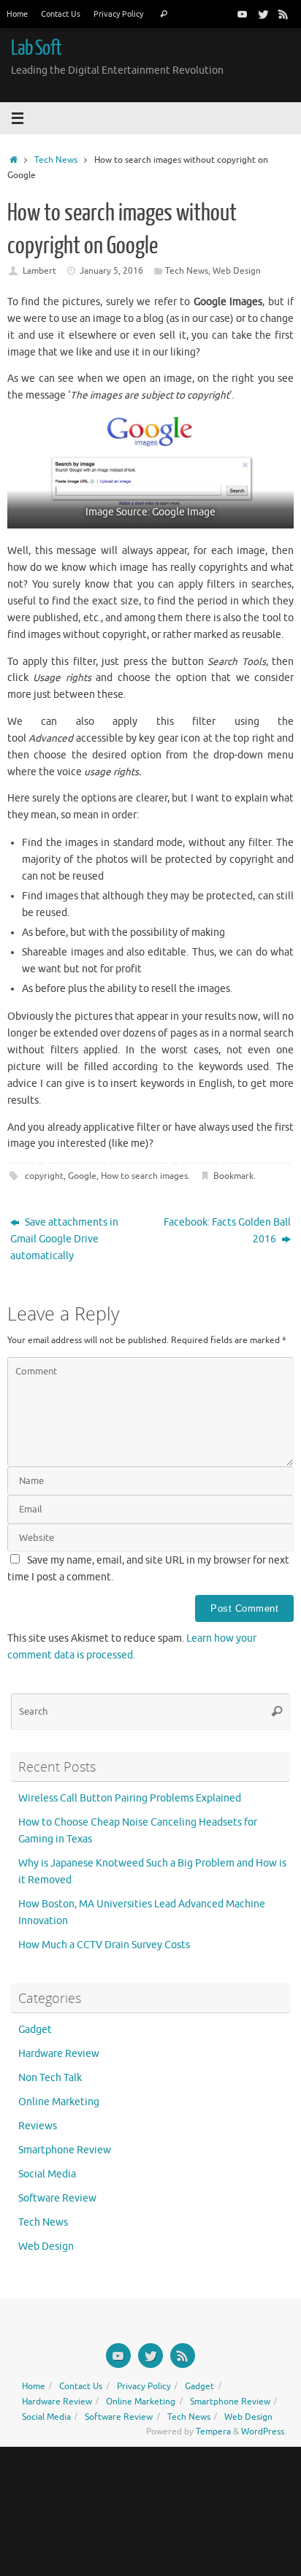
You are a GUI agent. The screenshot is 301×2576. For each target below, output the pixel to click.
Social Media (47, 2174)
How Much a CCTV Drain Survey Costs (104, 1945)
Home (17, 14)
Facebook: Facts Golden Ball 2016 (227, 1231)
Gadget (35, 2030)
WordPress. (264, 2431)
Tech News (56, 160)
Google (82, 1176)
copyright (44, 1176)
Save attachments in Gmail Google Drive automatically (64, 1239)
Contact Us (61, 14)
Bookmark (233, 1176)
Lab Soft (36, 48)
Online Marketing (59, 2102)
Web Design (237, 271)
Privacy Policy (118, 14)
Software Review (57, 2198)
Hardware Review (59, 2054)
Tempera (213, 2431)
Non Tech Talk (50, 2078)
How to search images (144, 1176)
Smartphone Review (65, 2150)
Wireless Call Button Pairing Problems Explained (130, 1798)
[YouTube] (243, 14)
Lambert (39, 271)
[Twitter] (263, 14)
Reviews (38, 2126)
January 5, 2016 (111, 271)
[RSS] (283, 14)
